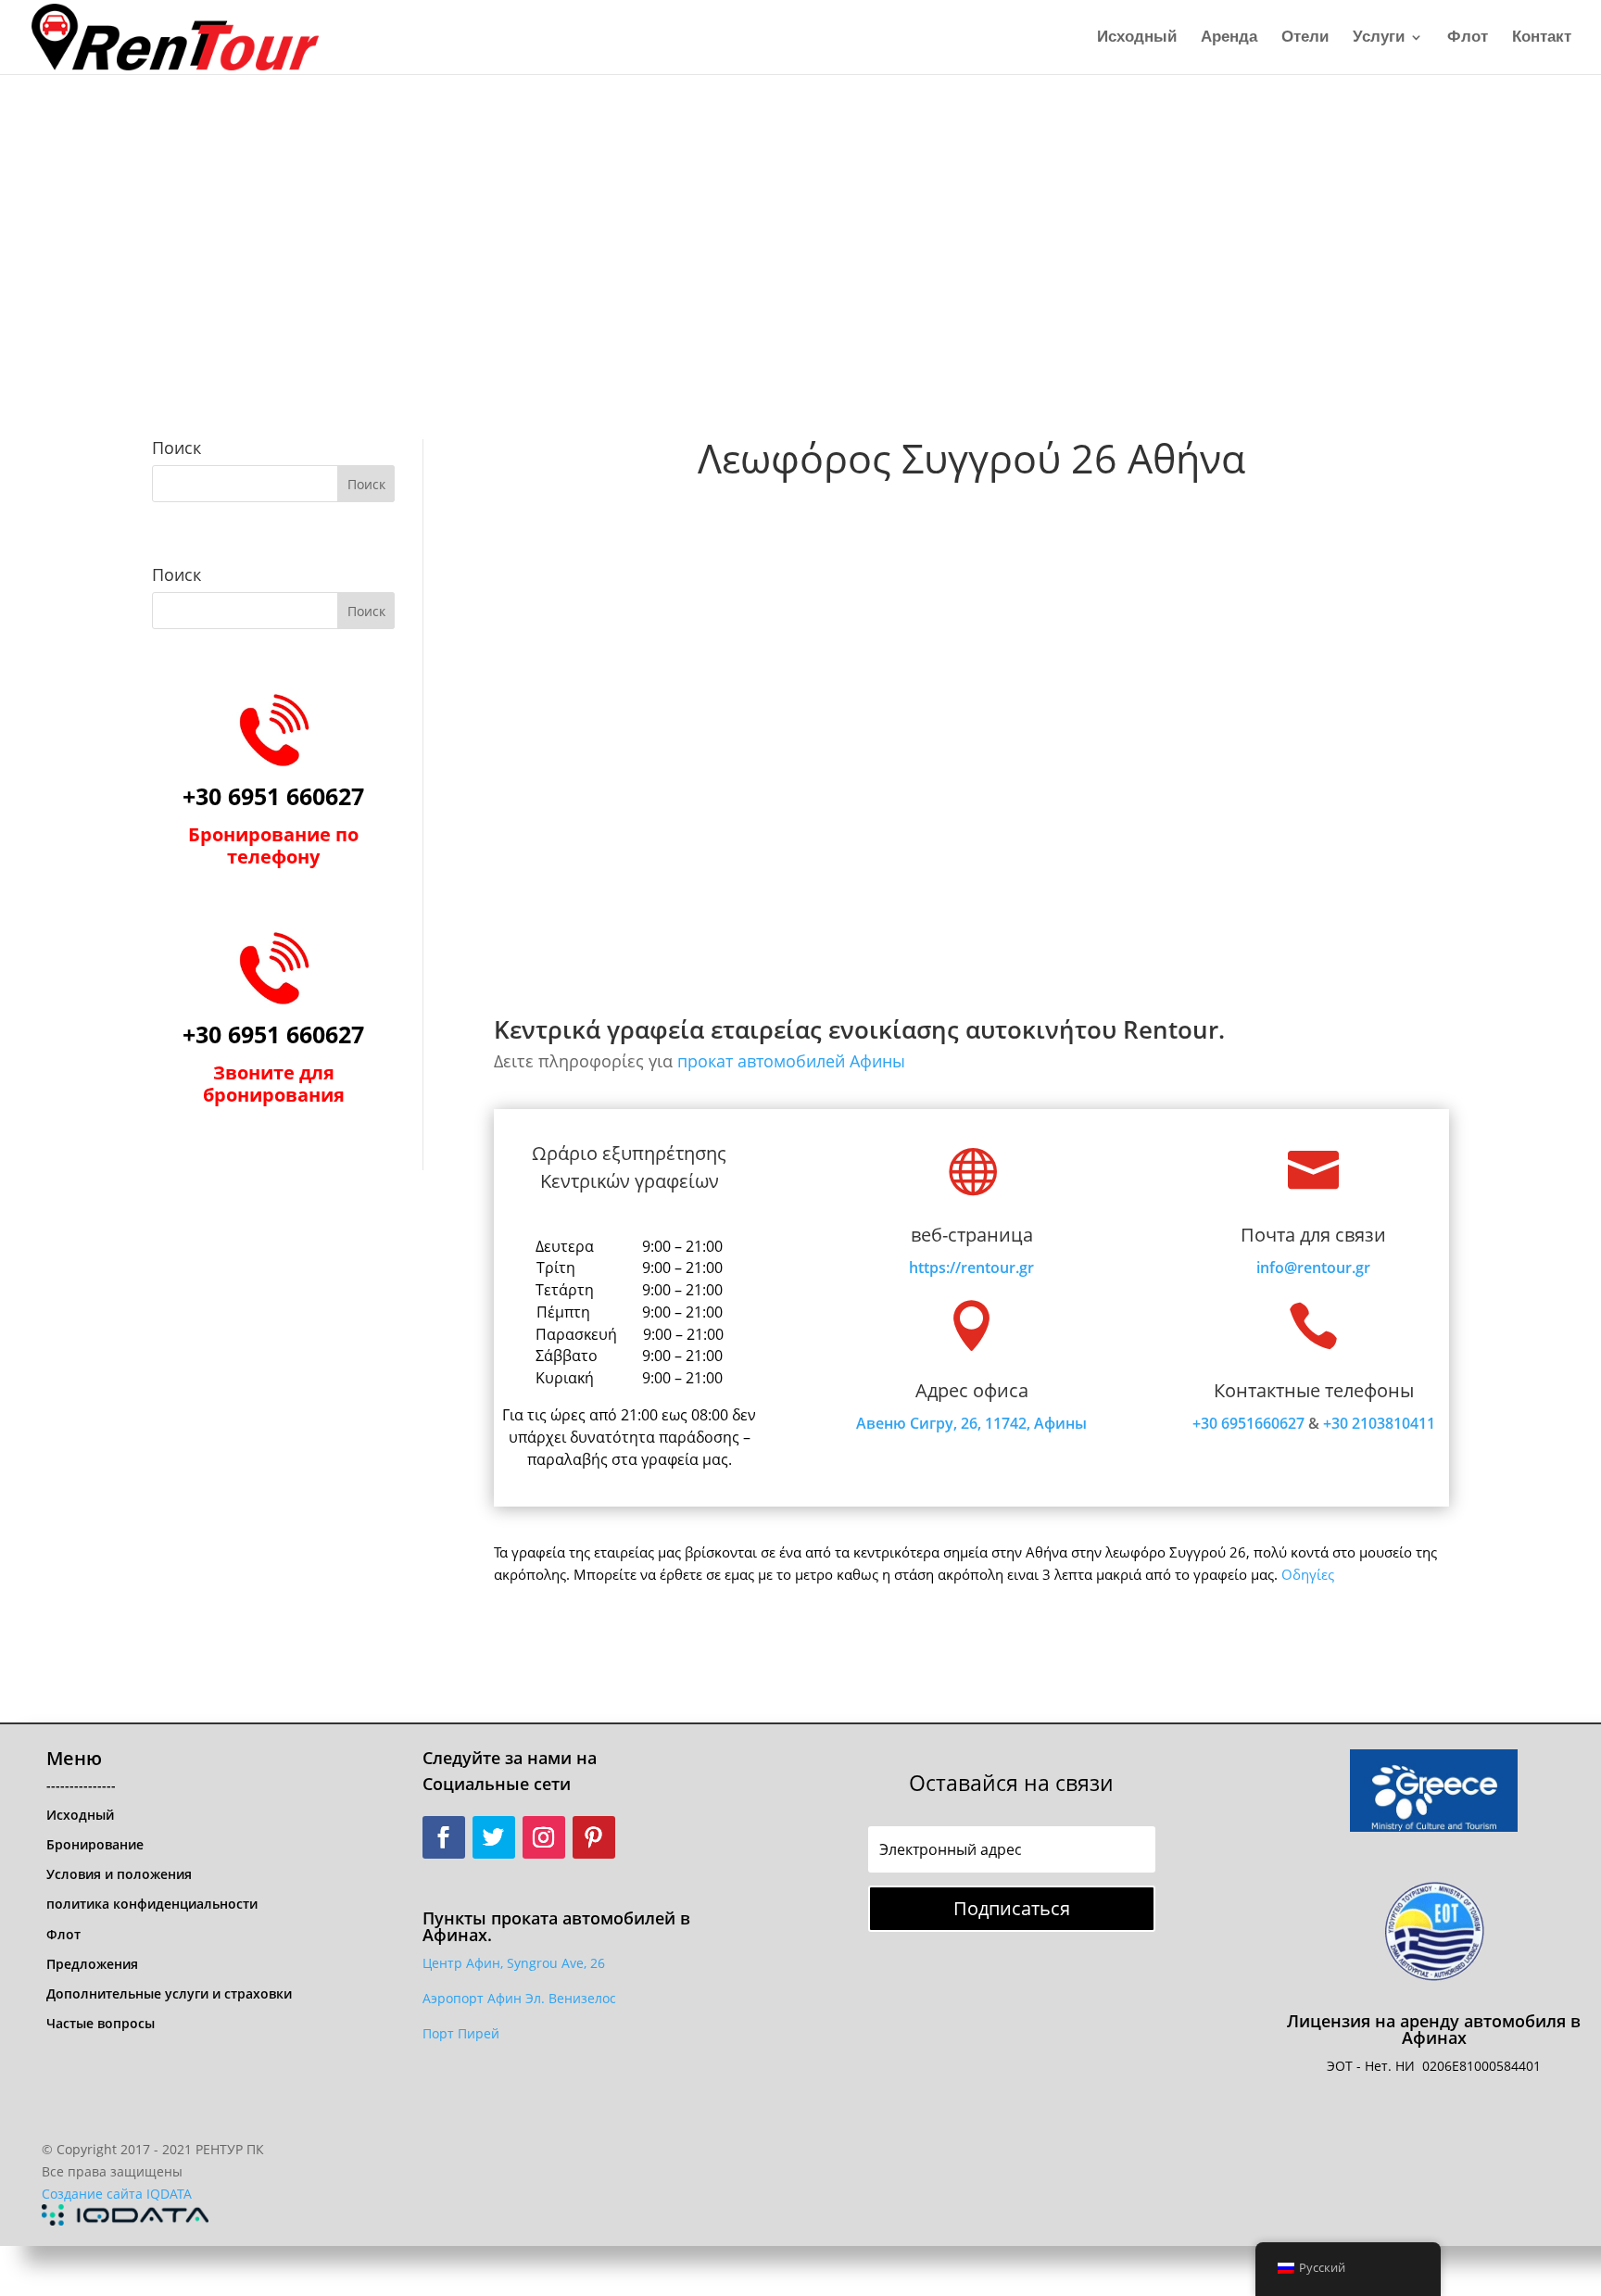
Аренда (1229, 38)
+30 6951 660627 (273, 796)
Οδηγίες (1308, 1574)
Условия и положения (119, 1874)
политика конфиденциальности (152, 1904)
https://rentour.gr (971, 1268)
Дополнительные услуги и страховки (169, 1993)
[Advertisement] (800, 213)
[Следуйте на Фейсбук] (444, 1837)
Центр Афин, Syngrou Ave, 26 (514, 1963)
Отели (1305, 38)
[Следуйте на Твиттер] (494, 1837)
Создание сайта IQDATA (117, 2194)
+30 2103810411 (1379, 1423)
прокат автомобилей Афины (791, 1061)
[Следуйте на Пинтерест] (594, 1837)
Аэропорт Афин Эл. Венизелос (519, 1998)
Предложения (92, 1964)
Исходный (1137, 38)
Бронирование (95, 1844)
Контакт (1542, 38)
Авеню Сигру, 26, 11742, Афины (971, 1423)
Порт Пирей (461, 2033)
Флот (1468, 38)
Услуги (1379, 38)
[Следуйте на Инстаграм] (544, 1837)
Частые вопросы (101, 2023)
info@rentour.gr (1313, 1268)
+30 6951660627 (1248, 1423)
